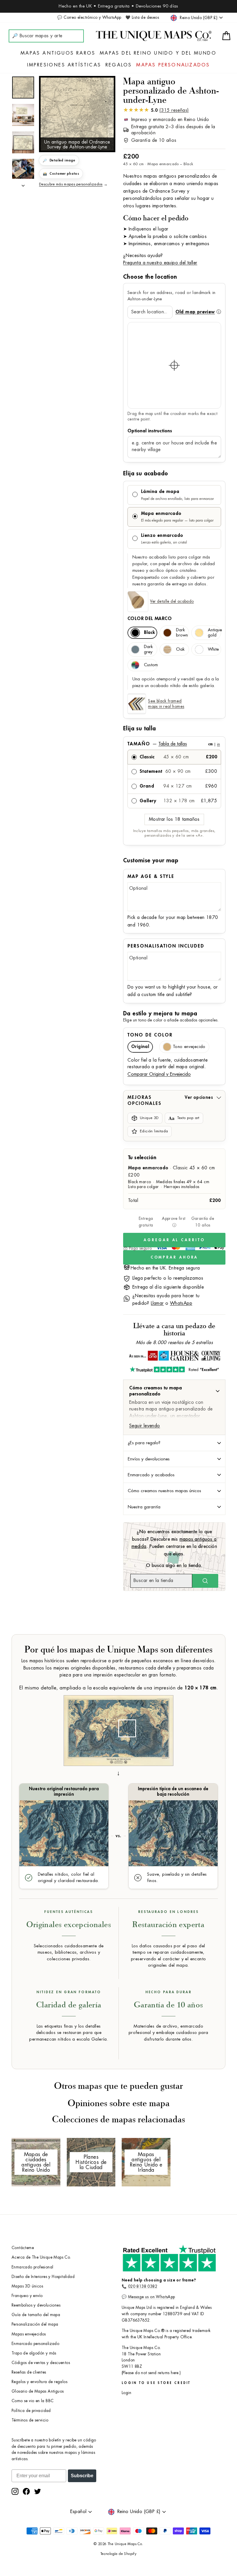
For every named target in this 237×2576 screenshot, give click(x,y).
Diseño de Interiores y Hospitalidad (43, 2277)
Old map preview (195, 312)
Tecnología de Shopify (118, 2554)
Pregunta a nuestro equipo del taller (160, 263)
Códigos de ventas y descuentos (41, 2363)
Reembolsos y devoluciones (36, 2305)
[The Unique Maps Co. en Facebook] (26, 2491)
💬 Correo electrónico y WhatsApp (89, 17)
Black (149, 633)
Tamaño (174, 744)
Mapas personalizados (173, 65)
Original (140, 1047)
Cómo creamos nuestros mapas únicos (164, 1491)
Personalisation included (166, 946)
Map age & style (151, 876)
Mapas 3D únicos (27, 2286)
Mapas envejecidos (29, 2334)
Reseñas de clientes (29, 2372)
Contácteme (23, 2248)
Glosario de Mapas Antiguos (38, 2391)
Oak (180, 649)
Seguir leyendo (145, 1426)
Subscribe (82, 2476)
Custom (151, 665)
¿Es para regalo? (144, 1443)
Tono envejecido (189, 1047)
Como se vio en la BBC (33, 2401)
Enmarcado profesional (32, 2267)
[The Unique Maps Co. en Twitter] (38, 2491)
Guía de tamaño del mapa (36, 2315)
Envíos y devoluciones (149, 1459)
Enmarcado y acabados (151, 1475)
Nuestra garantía (144, 1507)
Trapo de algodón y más (34, 2353)
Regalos (119, 65)
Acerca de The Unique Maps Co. (41, 2257)
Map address (174, 431)
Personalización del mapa (35, 2324)
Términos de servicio (30, 2420)
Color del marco (150, 619)
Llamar (157, 1303)
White (213, 649)
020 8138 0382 (143, 2286)
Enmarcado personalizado (35, 2344)
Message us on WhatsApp (152, 2297)
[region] (174, 365)
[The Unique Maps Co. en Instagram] (15, 2491)
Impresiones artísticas (64, 65)
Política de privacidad (31, 2411)
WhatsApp (181, 1303)
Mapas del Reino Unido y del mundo (158, 53)
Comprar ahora (174, 1257)
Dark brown (182, 633)
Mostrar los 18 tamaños (174, 819)
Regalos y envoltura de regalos (39, 2382)
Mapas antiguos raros (58, 53)
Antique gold (214, 633)
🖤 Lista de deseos (142, 17)
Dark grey (148, 649)
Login (126, 2393)
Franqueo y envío (27, 2296)
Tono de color (150, 1035)
